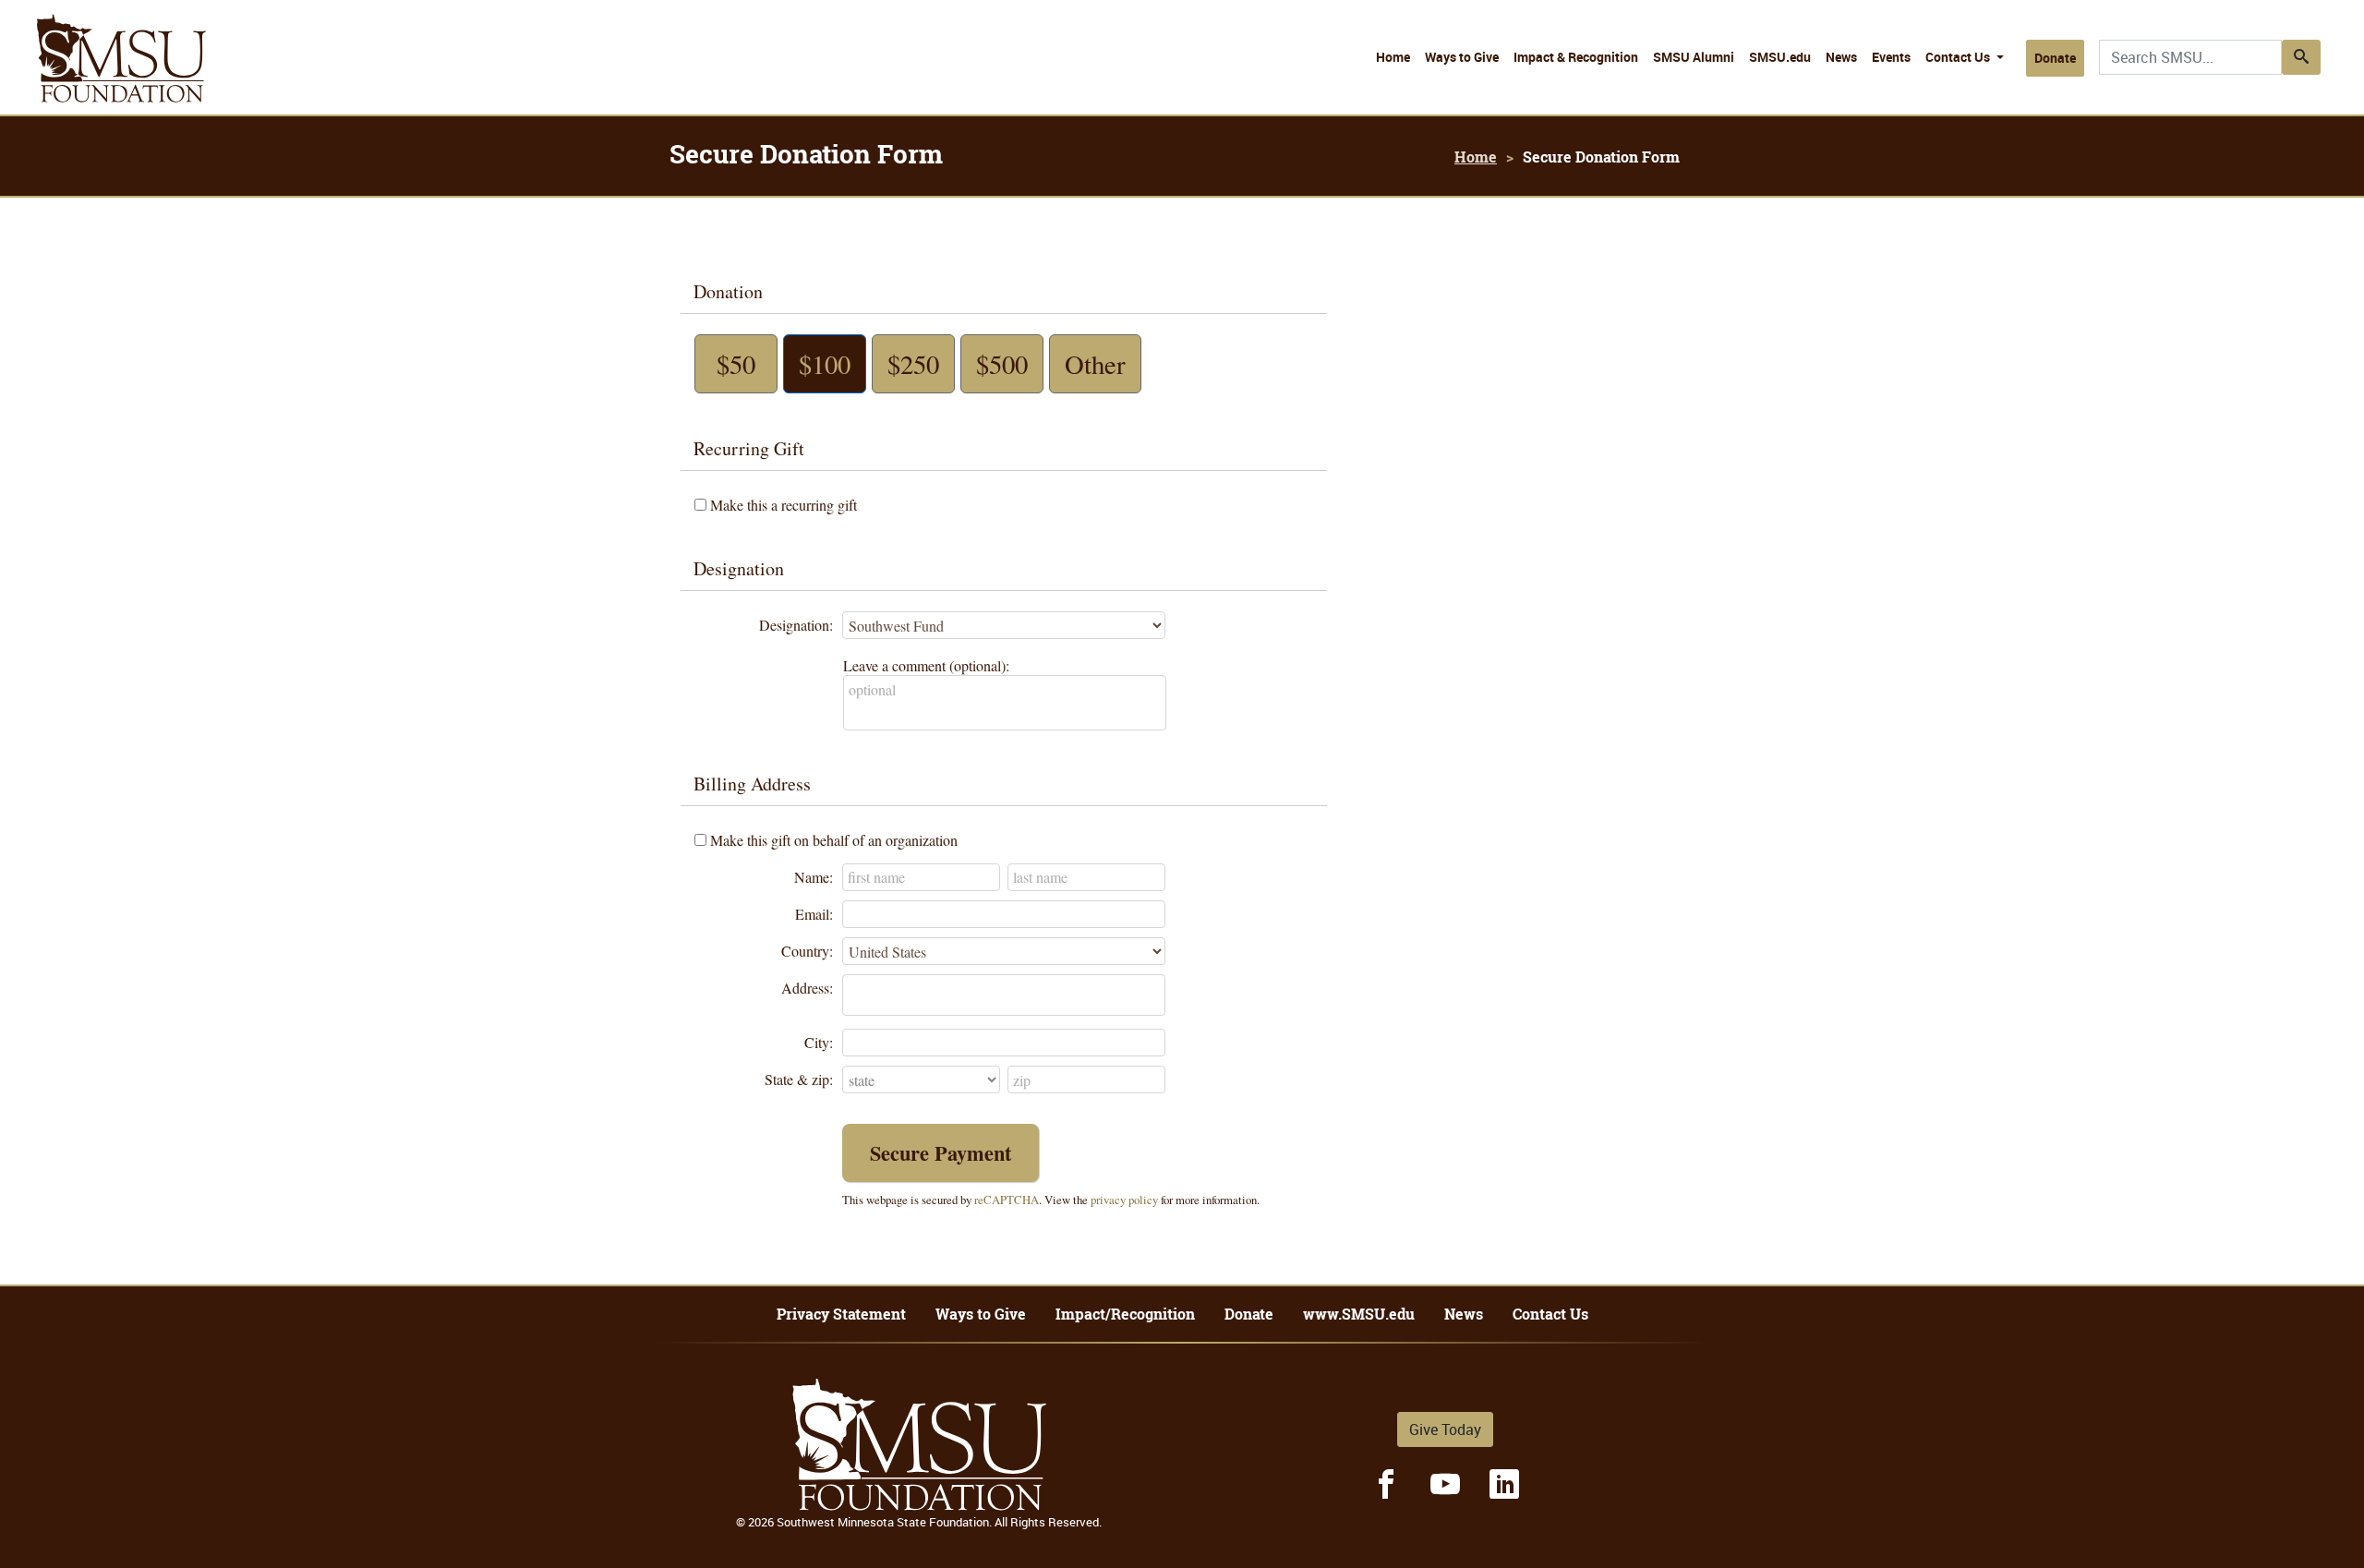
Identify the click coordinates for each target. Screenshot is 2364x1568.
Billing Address (752, 784)
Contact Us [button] (1959, 57)
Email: (814, 914)
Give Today (1445, 1429)
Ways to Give (1462, 57)
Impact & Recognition (1576, 57)
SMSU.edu (1780, 57)
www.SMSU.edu (1359, 1314)
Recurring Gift (749, 448)
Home (1393, 57)
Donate (2055, 58)
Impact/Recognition (1125, 1314)
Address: (807, 988)
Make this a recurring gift (784, 505)
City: (819, 1042)
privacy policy (1124, 1200)
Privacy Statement (841, 1314)
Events (1891, 57)
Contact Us (1550, 1314)
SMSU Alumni (1694, 57)
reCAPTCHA (1007, 1200)
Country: (807, 951)
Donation (728, 291)
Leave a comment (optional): (926, 665)
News (1841, 57)
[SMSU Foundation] (121, 58)
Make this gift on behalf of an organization (834, 840)
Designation (739, 568)
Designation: (796, 625)
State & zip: (799, 1079)
